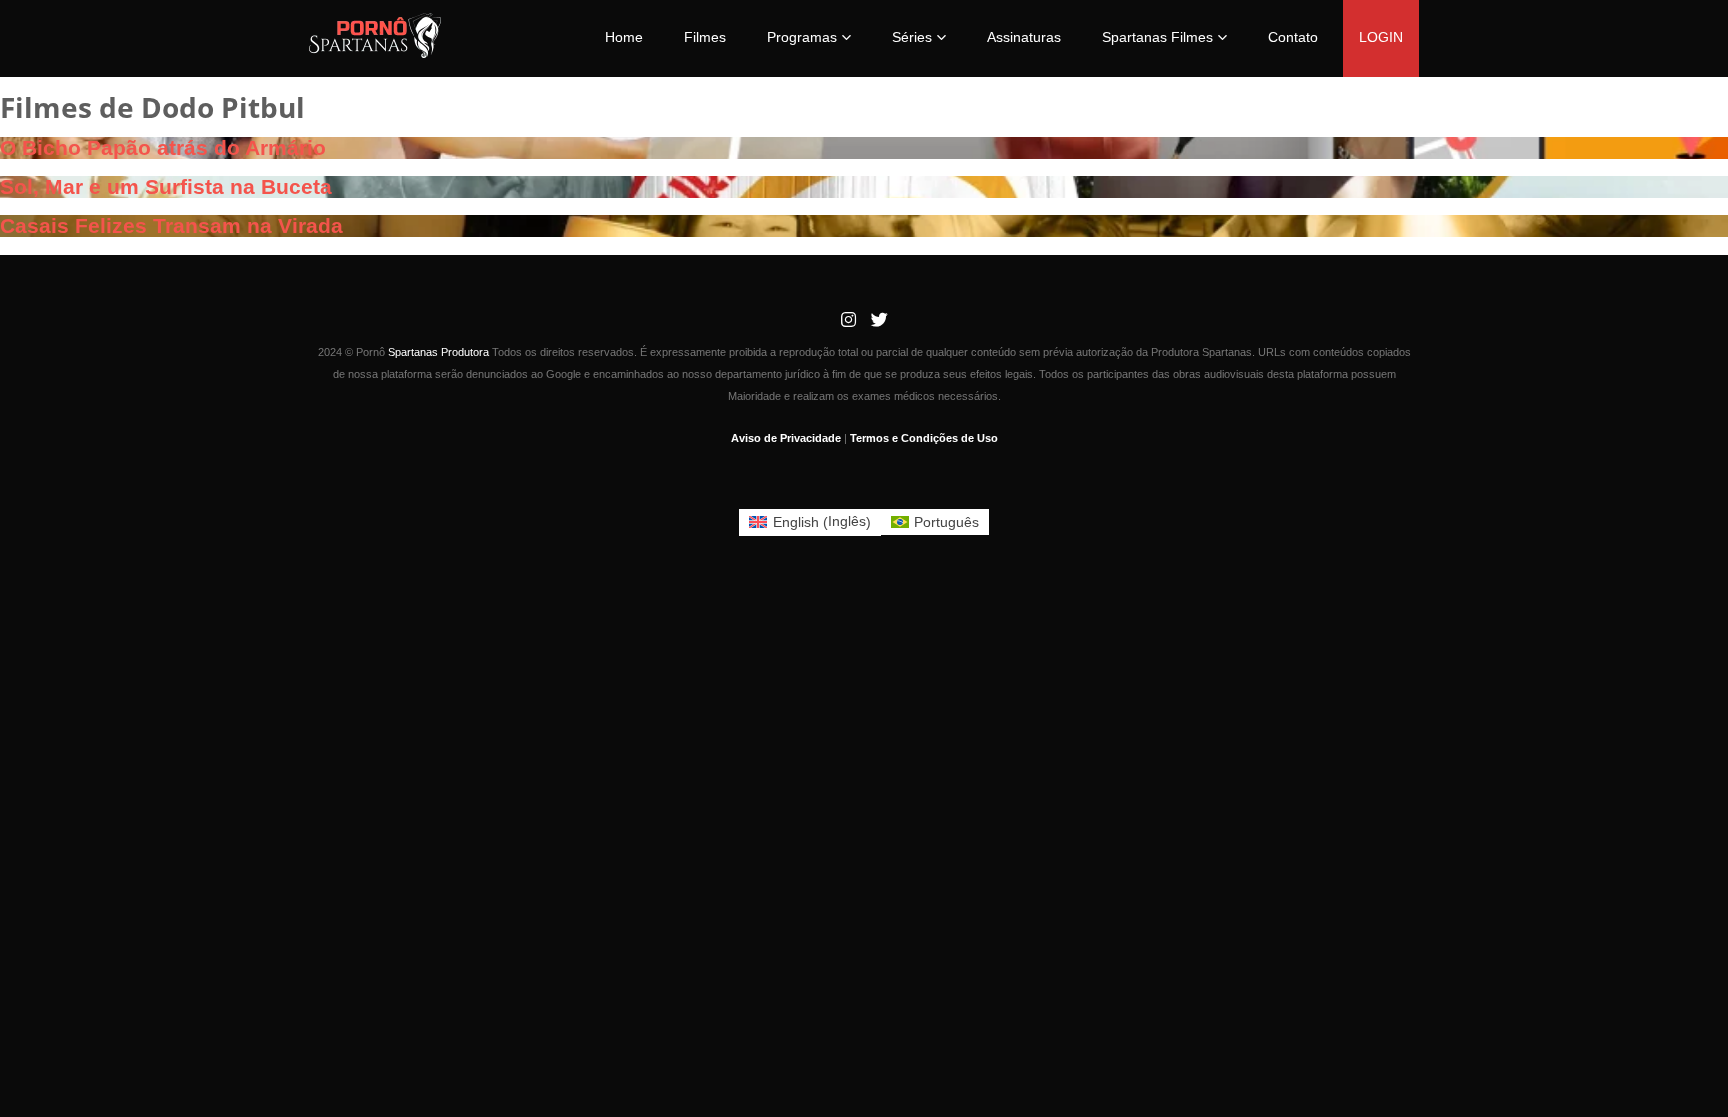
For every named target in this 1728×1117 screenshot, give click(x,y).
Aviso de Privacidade (786, 438)
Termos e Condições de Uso (924, 438)
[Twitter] (879, 321)
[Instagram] (848, 321)
